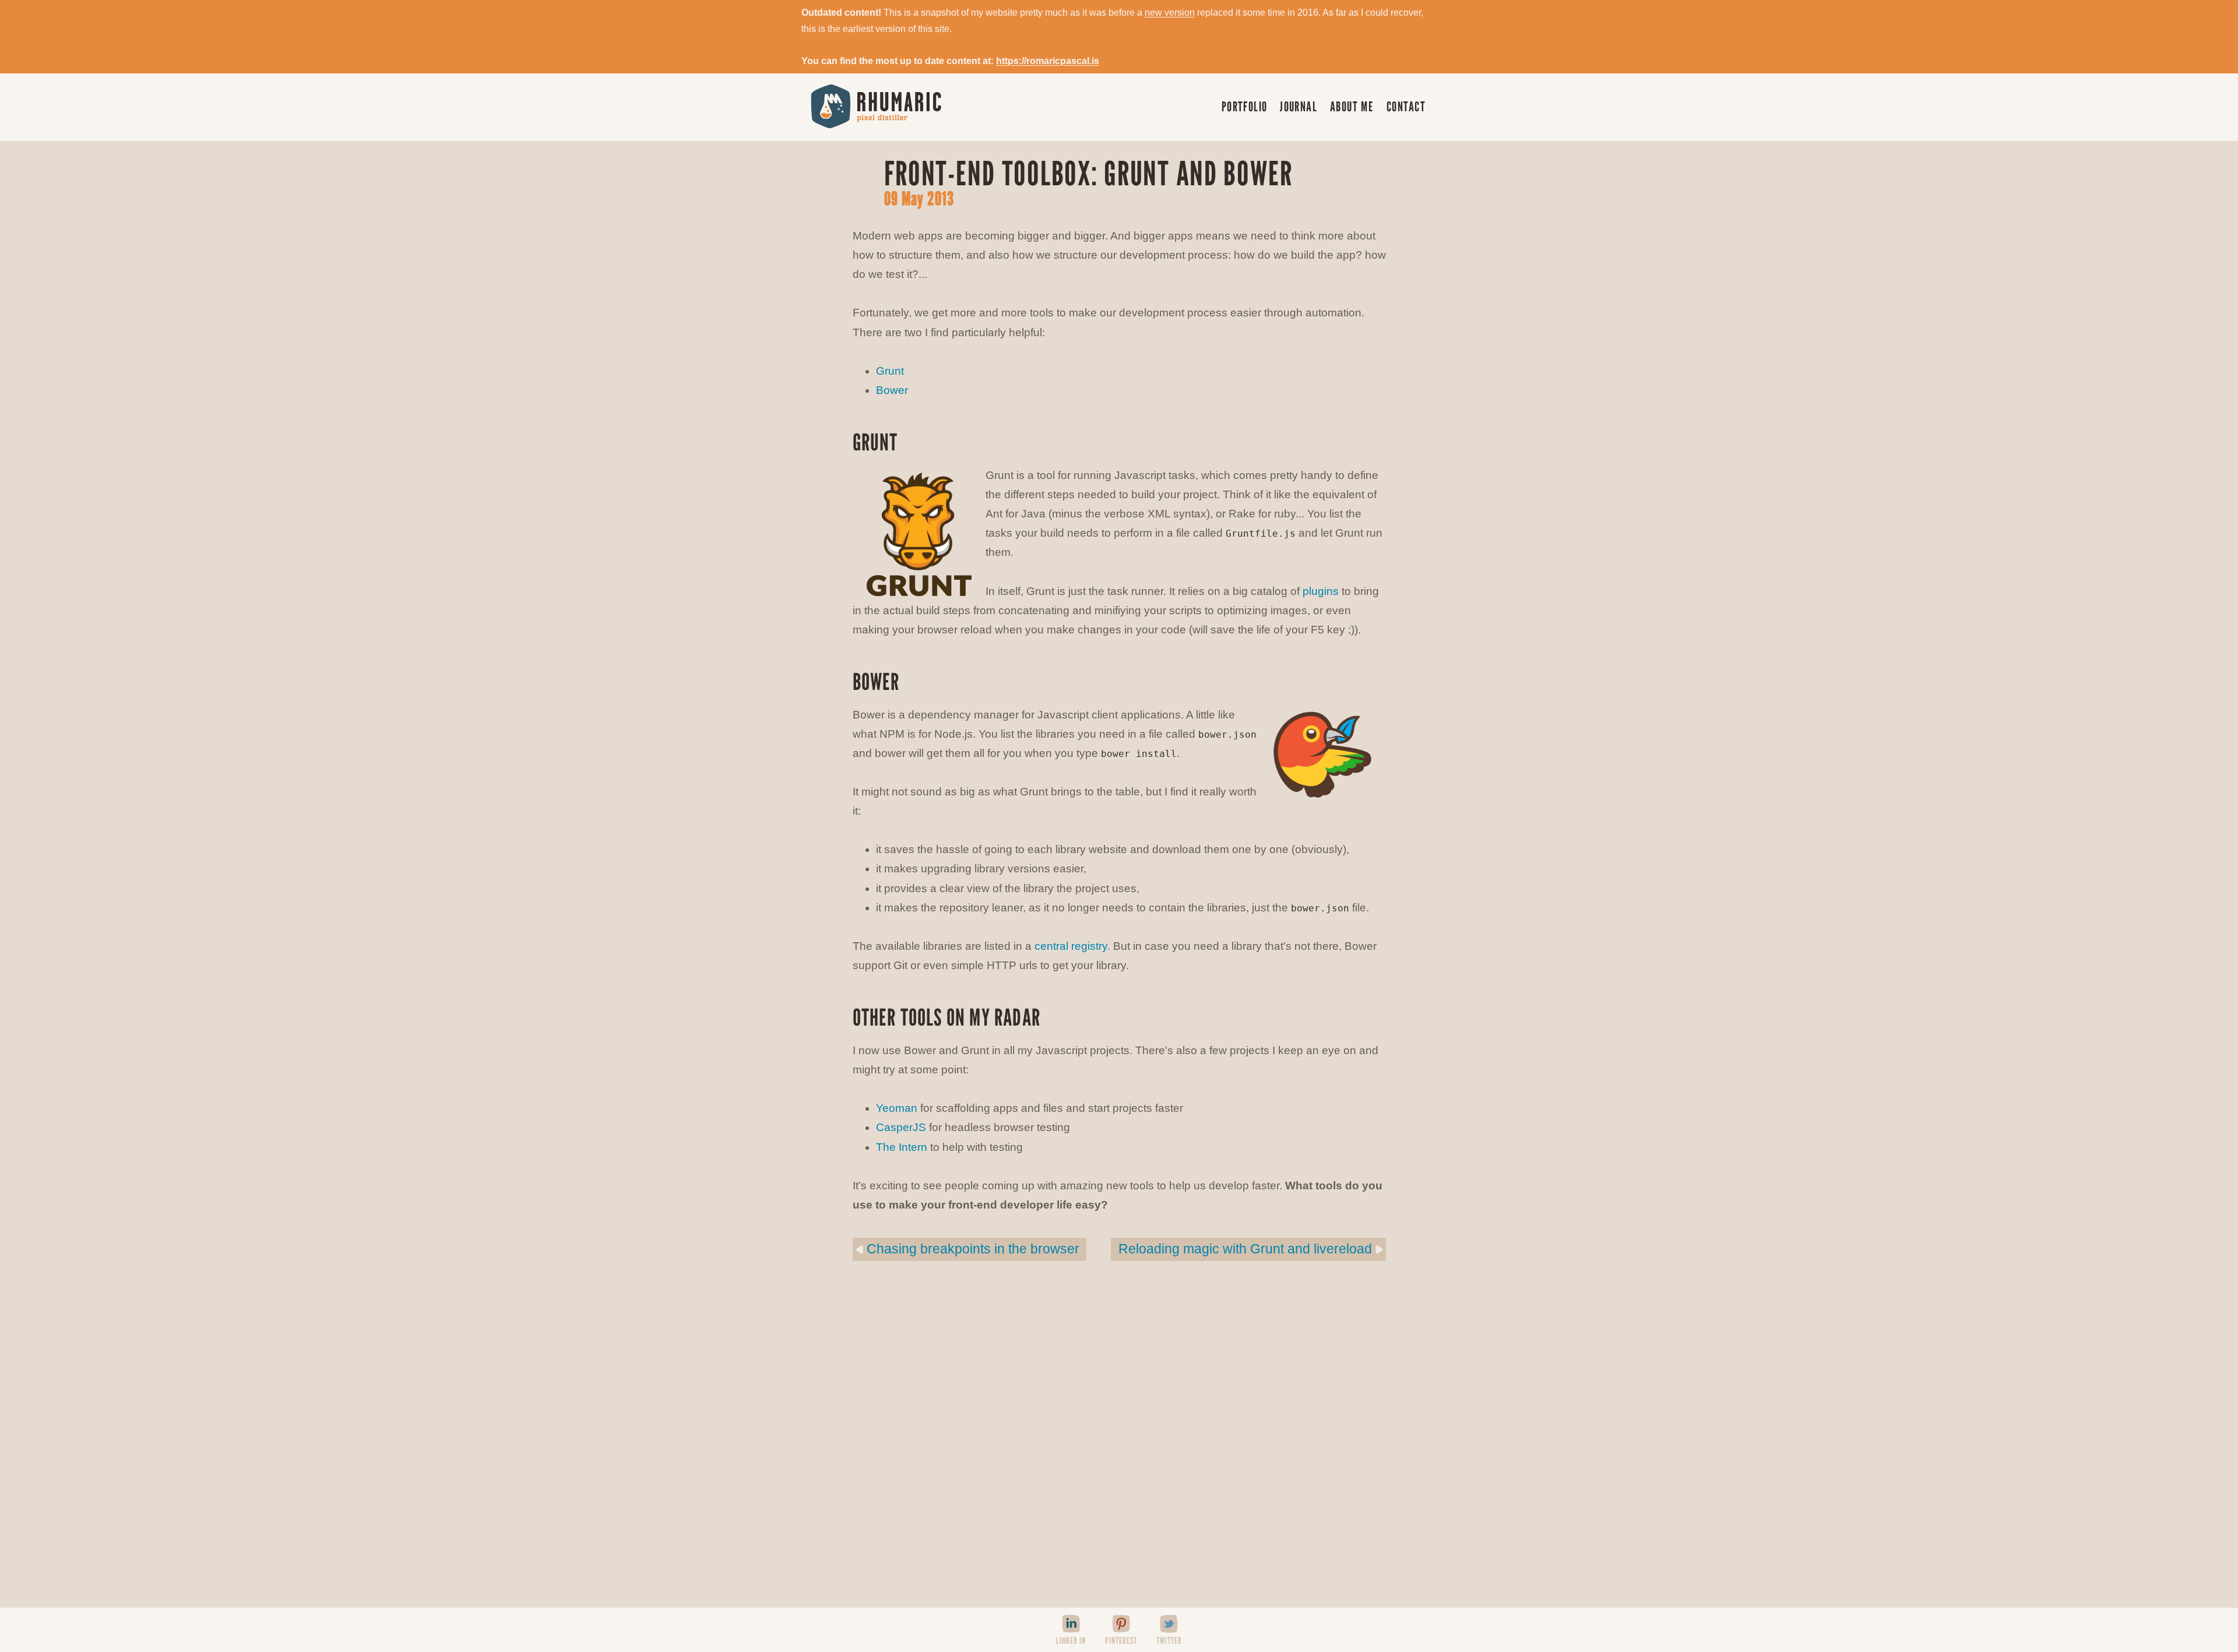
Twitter (1169, 1641)
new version (1170, 13)
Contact (1406, 106)
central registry (1071, 946)
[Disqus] (1119, 1441)
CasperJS (901, 1127)
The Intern (902, 1147)
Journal (1299, 106)
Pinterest (1121, 1641)
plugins (1321, 591)
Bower (892, 390)
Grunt (890, 371)
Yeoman (897, 1108)
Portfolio (1245, 106)
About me (1352, 106)
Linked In (1071, 1641)
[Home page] (869, 105)
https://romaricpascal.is (1048, 61)
